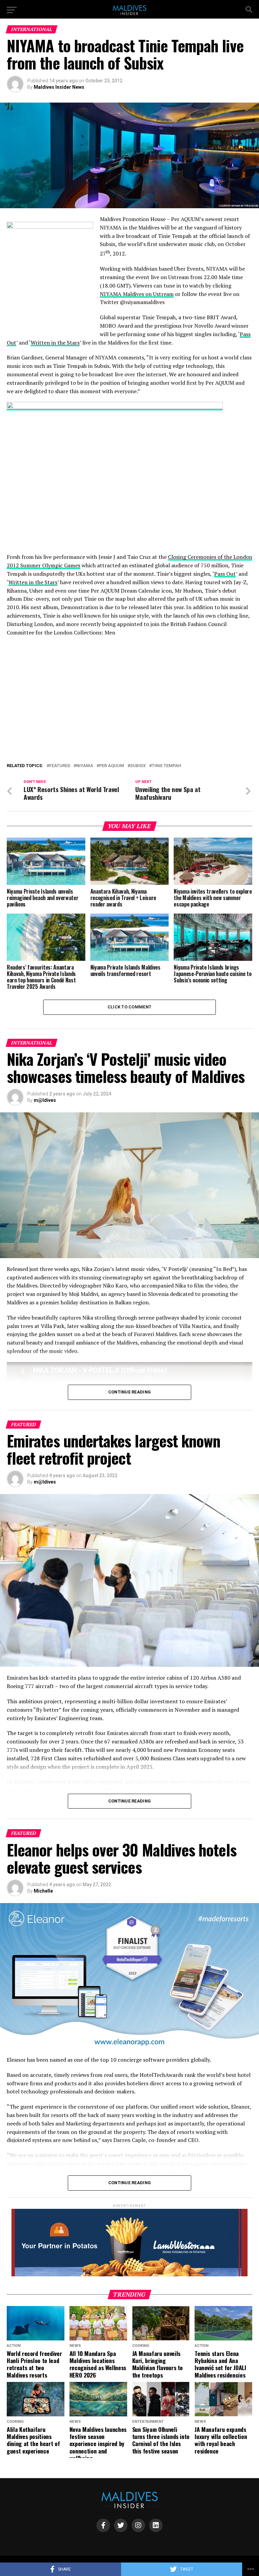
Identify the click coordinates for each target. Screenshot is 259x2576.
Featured (60, 766)
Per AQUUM (112, 766)
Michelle (43, 1891)
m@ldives (45, 1100)
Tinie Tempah (166, 766)
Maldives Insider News (59, 87)
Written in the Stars (55, 343)
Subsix (138, 766)
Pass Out (225, 574)
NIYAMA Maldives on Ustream (137, 294)
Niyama (85, 766)
